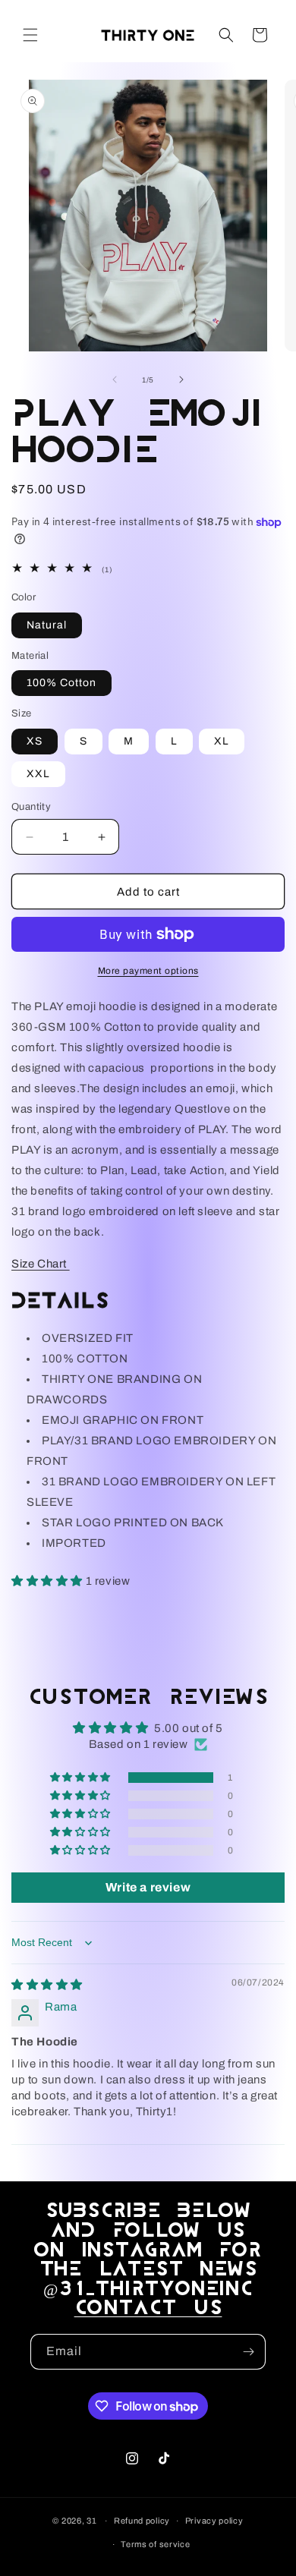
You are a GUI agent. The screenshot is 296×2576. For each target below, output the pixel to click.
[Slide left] (115, 379)
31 (91, 2521)
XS (35, 741)
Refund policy (142, 2521)
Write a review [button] (148, 1887)
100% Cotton (61, 683)
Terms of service (155, 2544)
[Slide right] (181, 379)
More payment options (148, 971)
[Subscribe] (248, 2352)
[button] (30, 35)
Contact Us (148, 2308)
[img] (47, 1985)
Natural (47, 625)
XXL (38, 774)
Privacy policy (214, 2521)
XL (222, 741)
